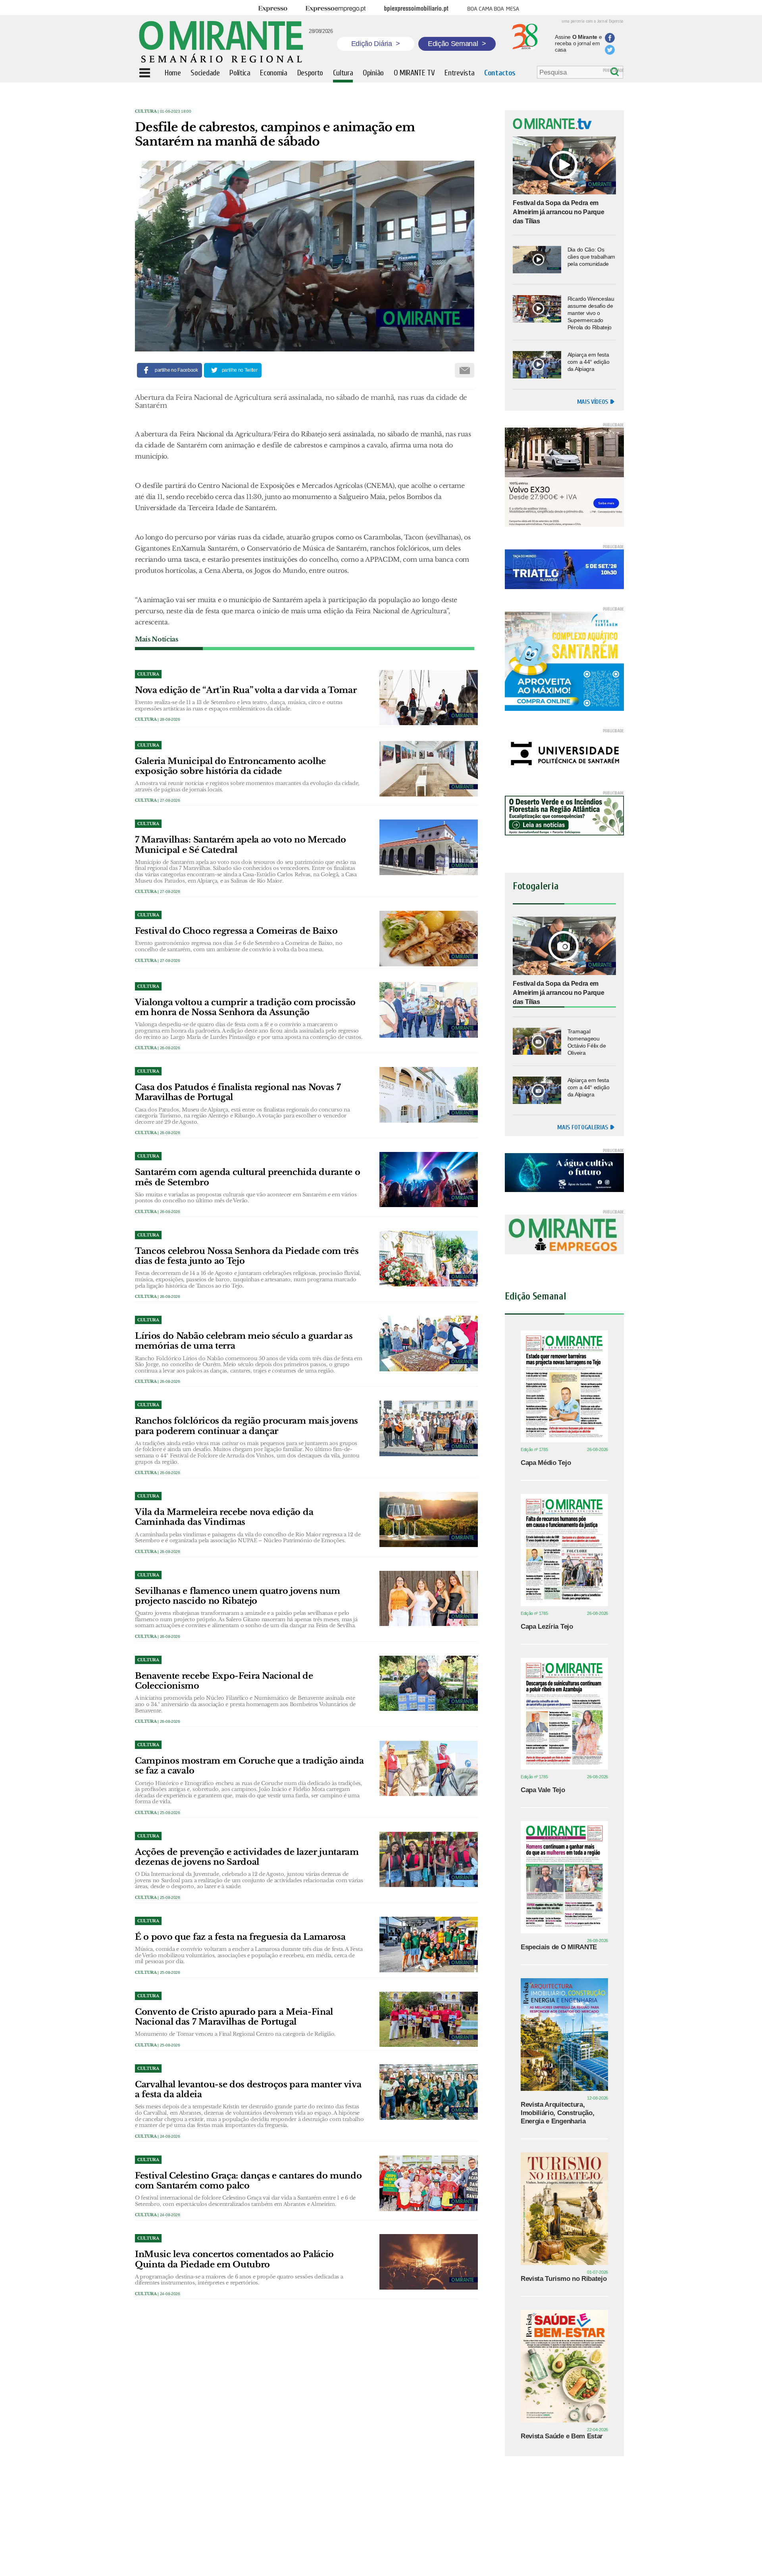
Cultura (146, 111)
